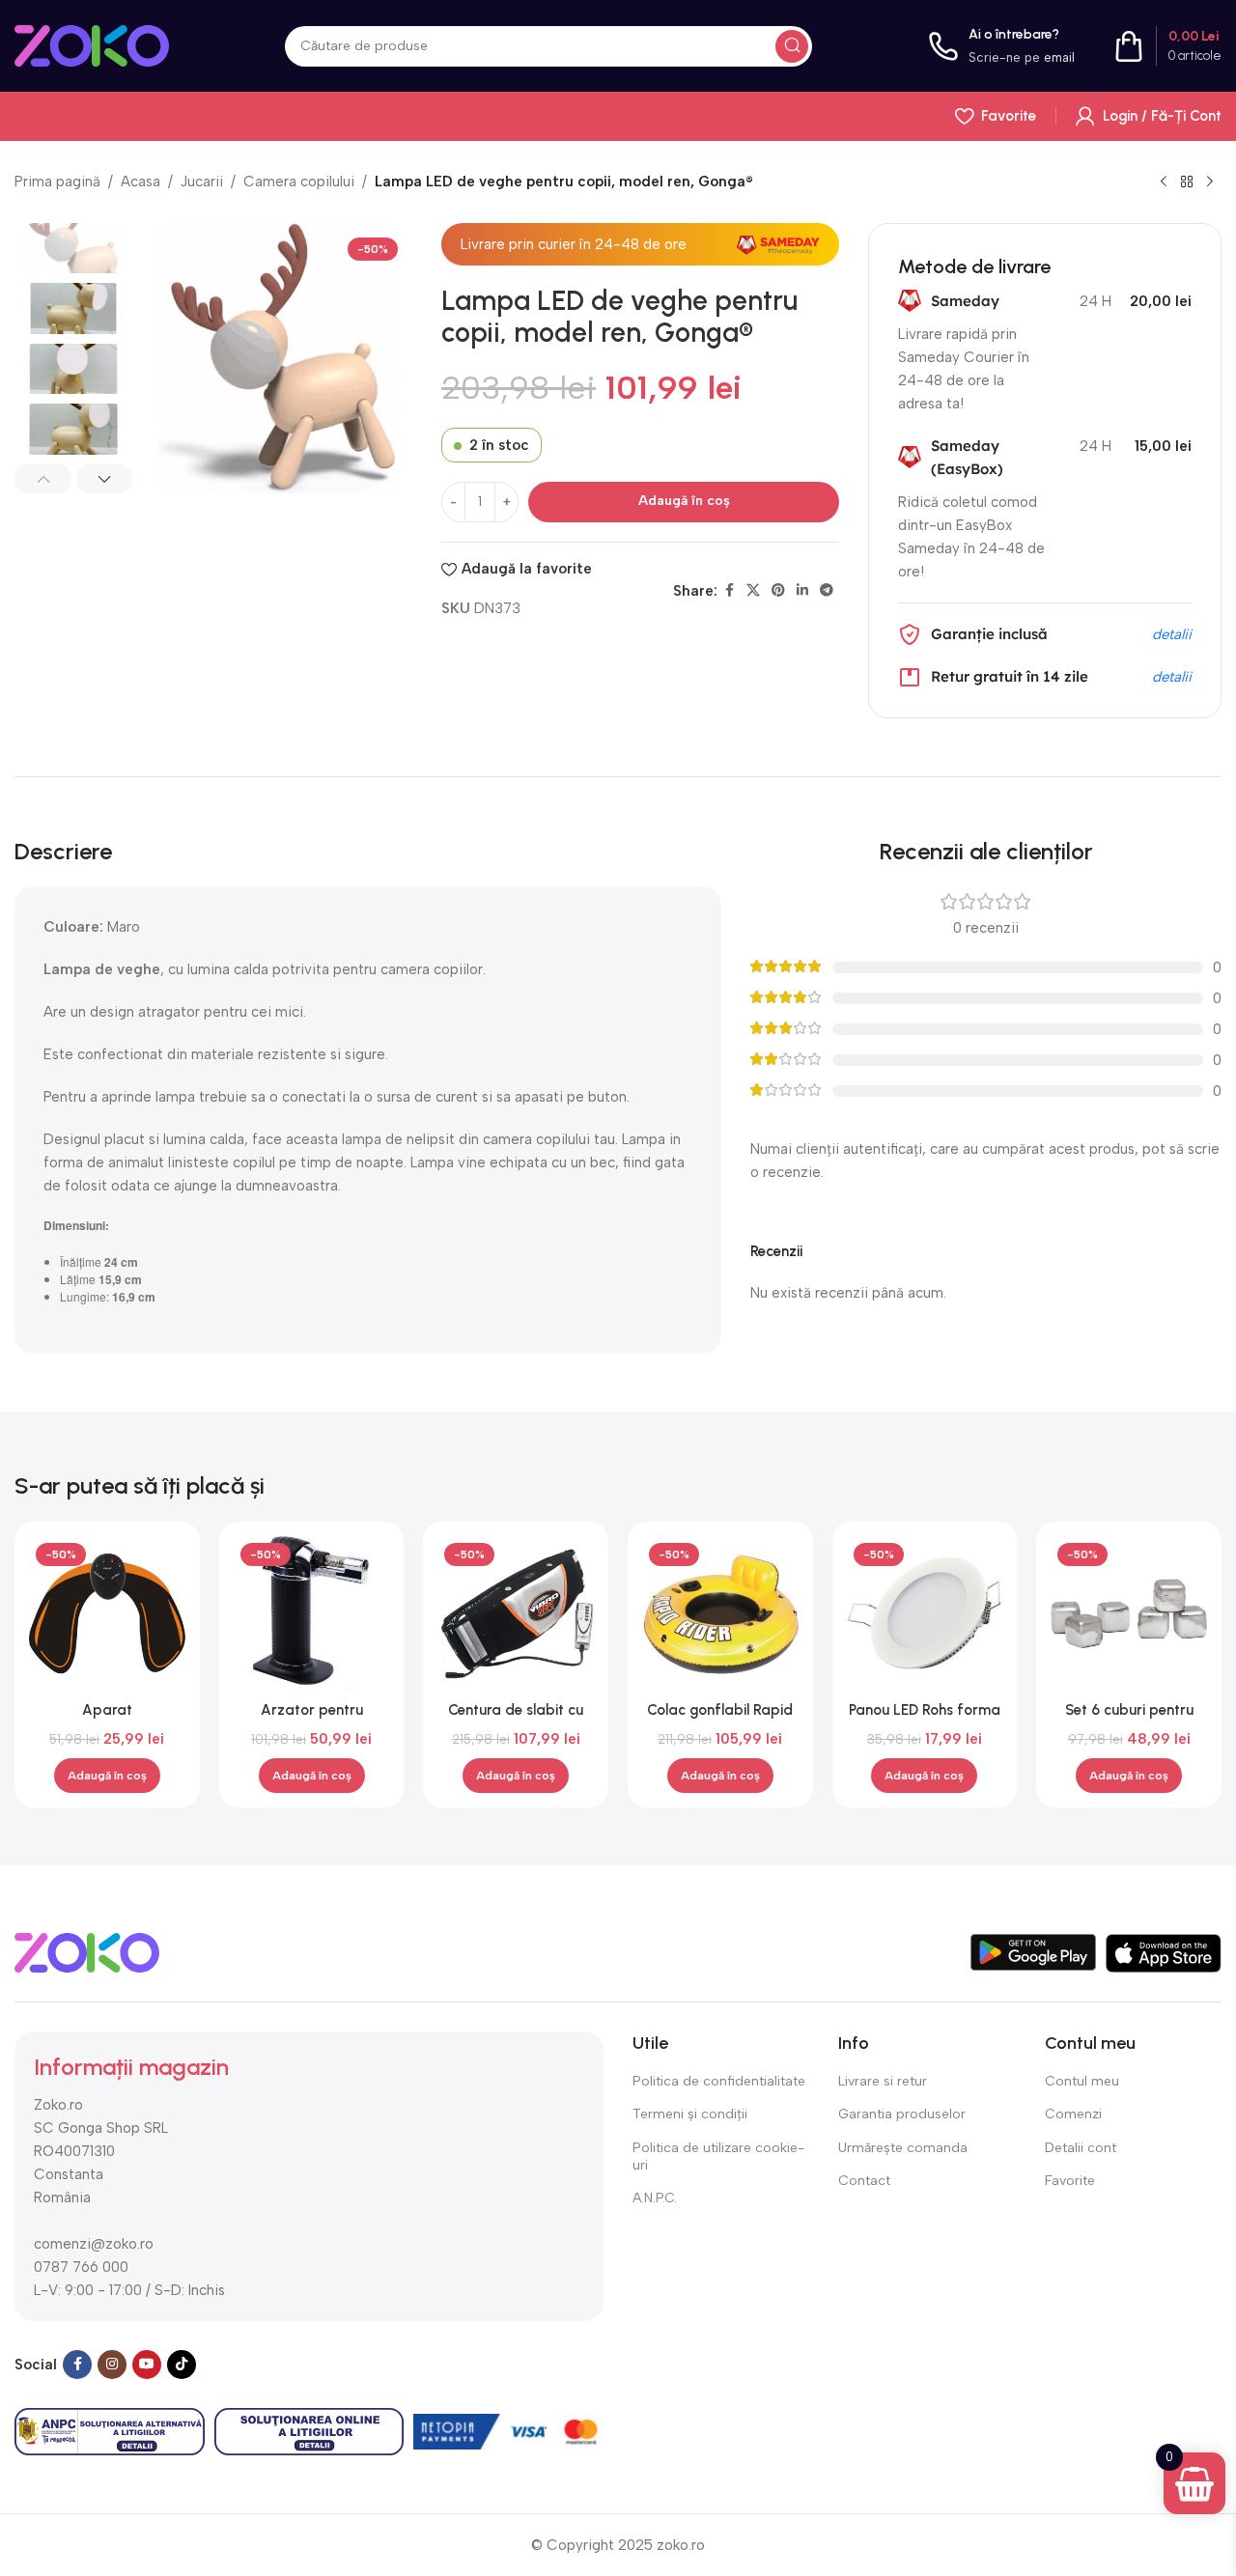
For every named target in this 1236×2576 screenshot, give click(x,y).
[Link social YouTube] (147, 2365)
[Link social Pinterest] (778, 591)
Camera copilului (299, 182)
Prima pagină (57, 182)
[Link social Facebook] (729, 591)
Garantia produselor (902, 2114)
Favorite (1070, 2181)
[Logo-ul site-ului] (92, 44)
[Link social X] (753, 591)
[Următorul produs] (1210, 182)
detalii (1172, 634)
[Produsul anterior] (1164, 182)
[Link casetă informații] (1001, 46)
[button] (43, 479)
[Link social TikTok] (182, 2365)
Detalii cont (1081, 2148)
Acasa (140, 182)
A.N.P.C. (655, 2198)
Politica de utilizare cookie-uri (718, 2156)
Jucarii (202, 182)
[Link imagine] (87, 1951)
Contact (864, 2181)
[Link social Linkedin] (802, 591)
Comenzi (1073, 2114)
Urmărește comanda (903, 2148)
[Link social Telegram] (827, 591)
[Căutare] (792, 46)
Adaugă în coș (684, 501)
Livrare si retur (883, 2081)
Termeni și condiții (690, 2114)
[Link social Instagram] (112, 2365)
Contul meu (1082, 2081)
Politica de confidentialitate (719, 2081)
